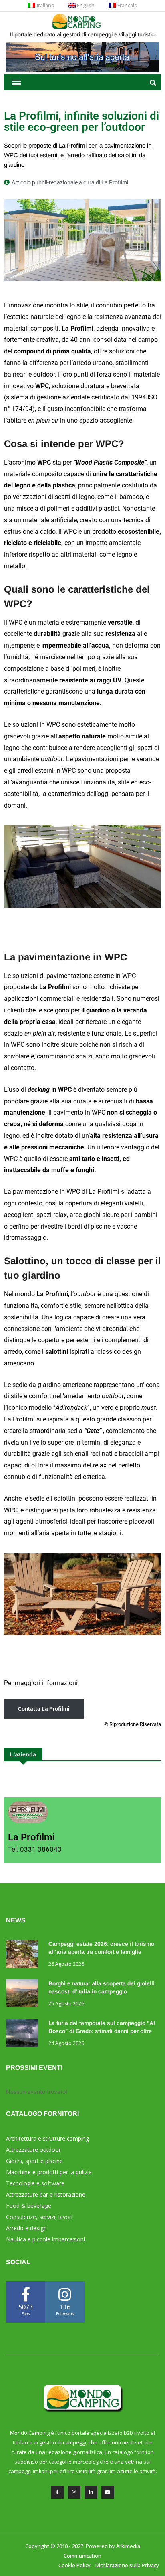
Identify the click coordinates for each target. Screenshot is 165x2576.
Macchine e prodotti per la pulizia (49, 2172)
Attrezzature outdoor (33, 2150)
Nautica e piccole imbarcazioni (45, 2239)
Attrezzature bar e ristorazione (46, 2194)
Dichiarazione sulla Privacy (127, 2565)
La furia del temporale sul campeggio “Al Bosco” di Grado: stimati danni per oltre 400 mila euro (102, 2031)
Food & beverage (29, 2206)
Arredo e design (26, 2228)
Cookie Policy (74, 2565)
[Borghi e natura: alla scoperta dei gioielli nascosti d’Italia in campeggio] (24, 1995)
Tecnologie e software (35, 2183)
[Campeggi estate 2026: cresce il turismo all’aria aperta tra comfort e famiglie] (24, 1955)
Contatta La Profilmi (44, 1709)
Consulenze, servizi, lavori (39, 2217)
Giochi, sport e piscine (34, 2161)
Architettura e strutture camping (47, 2138)
